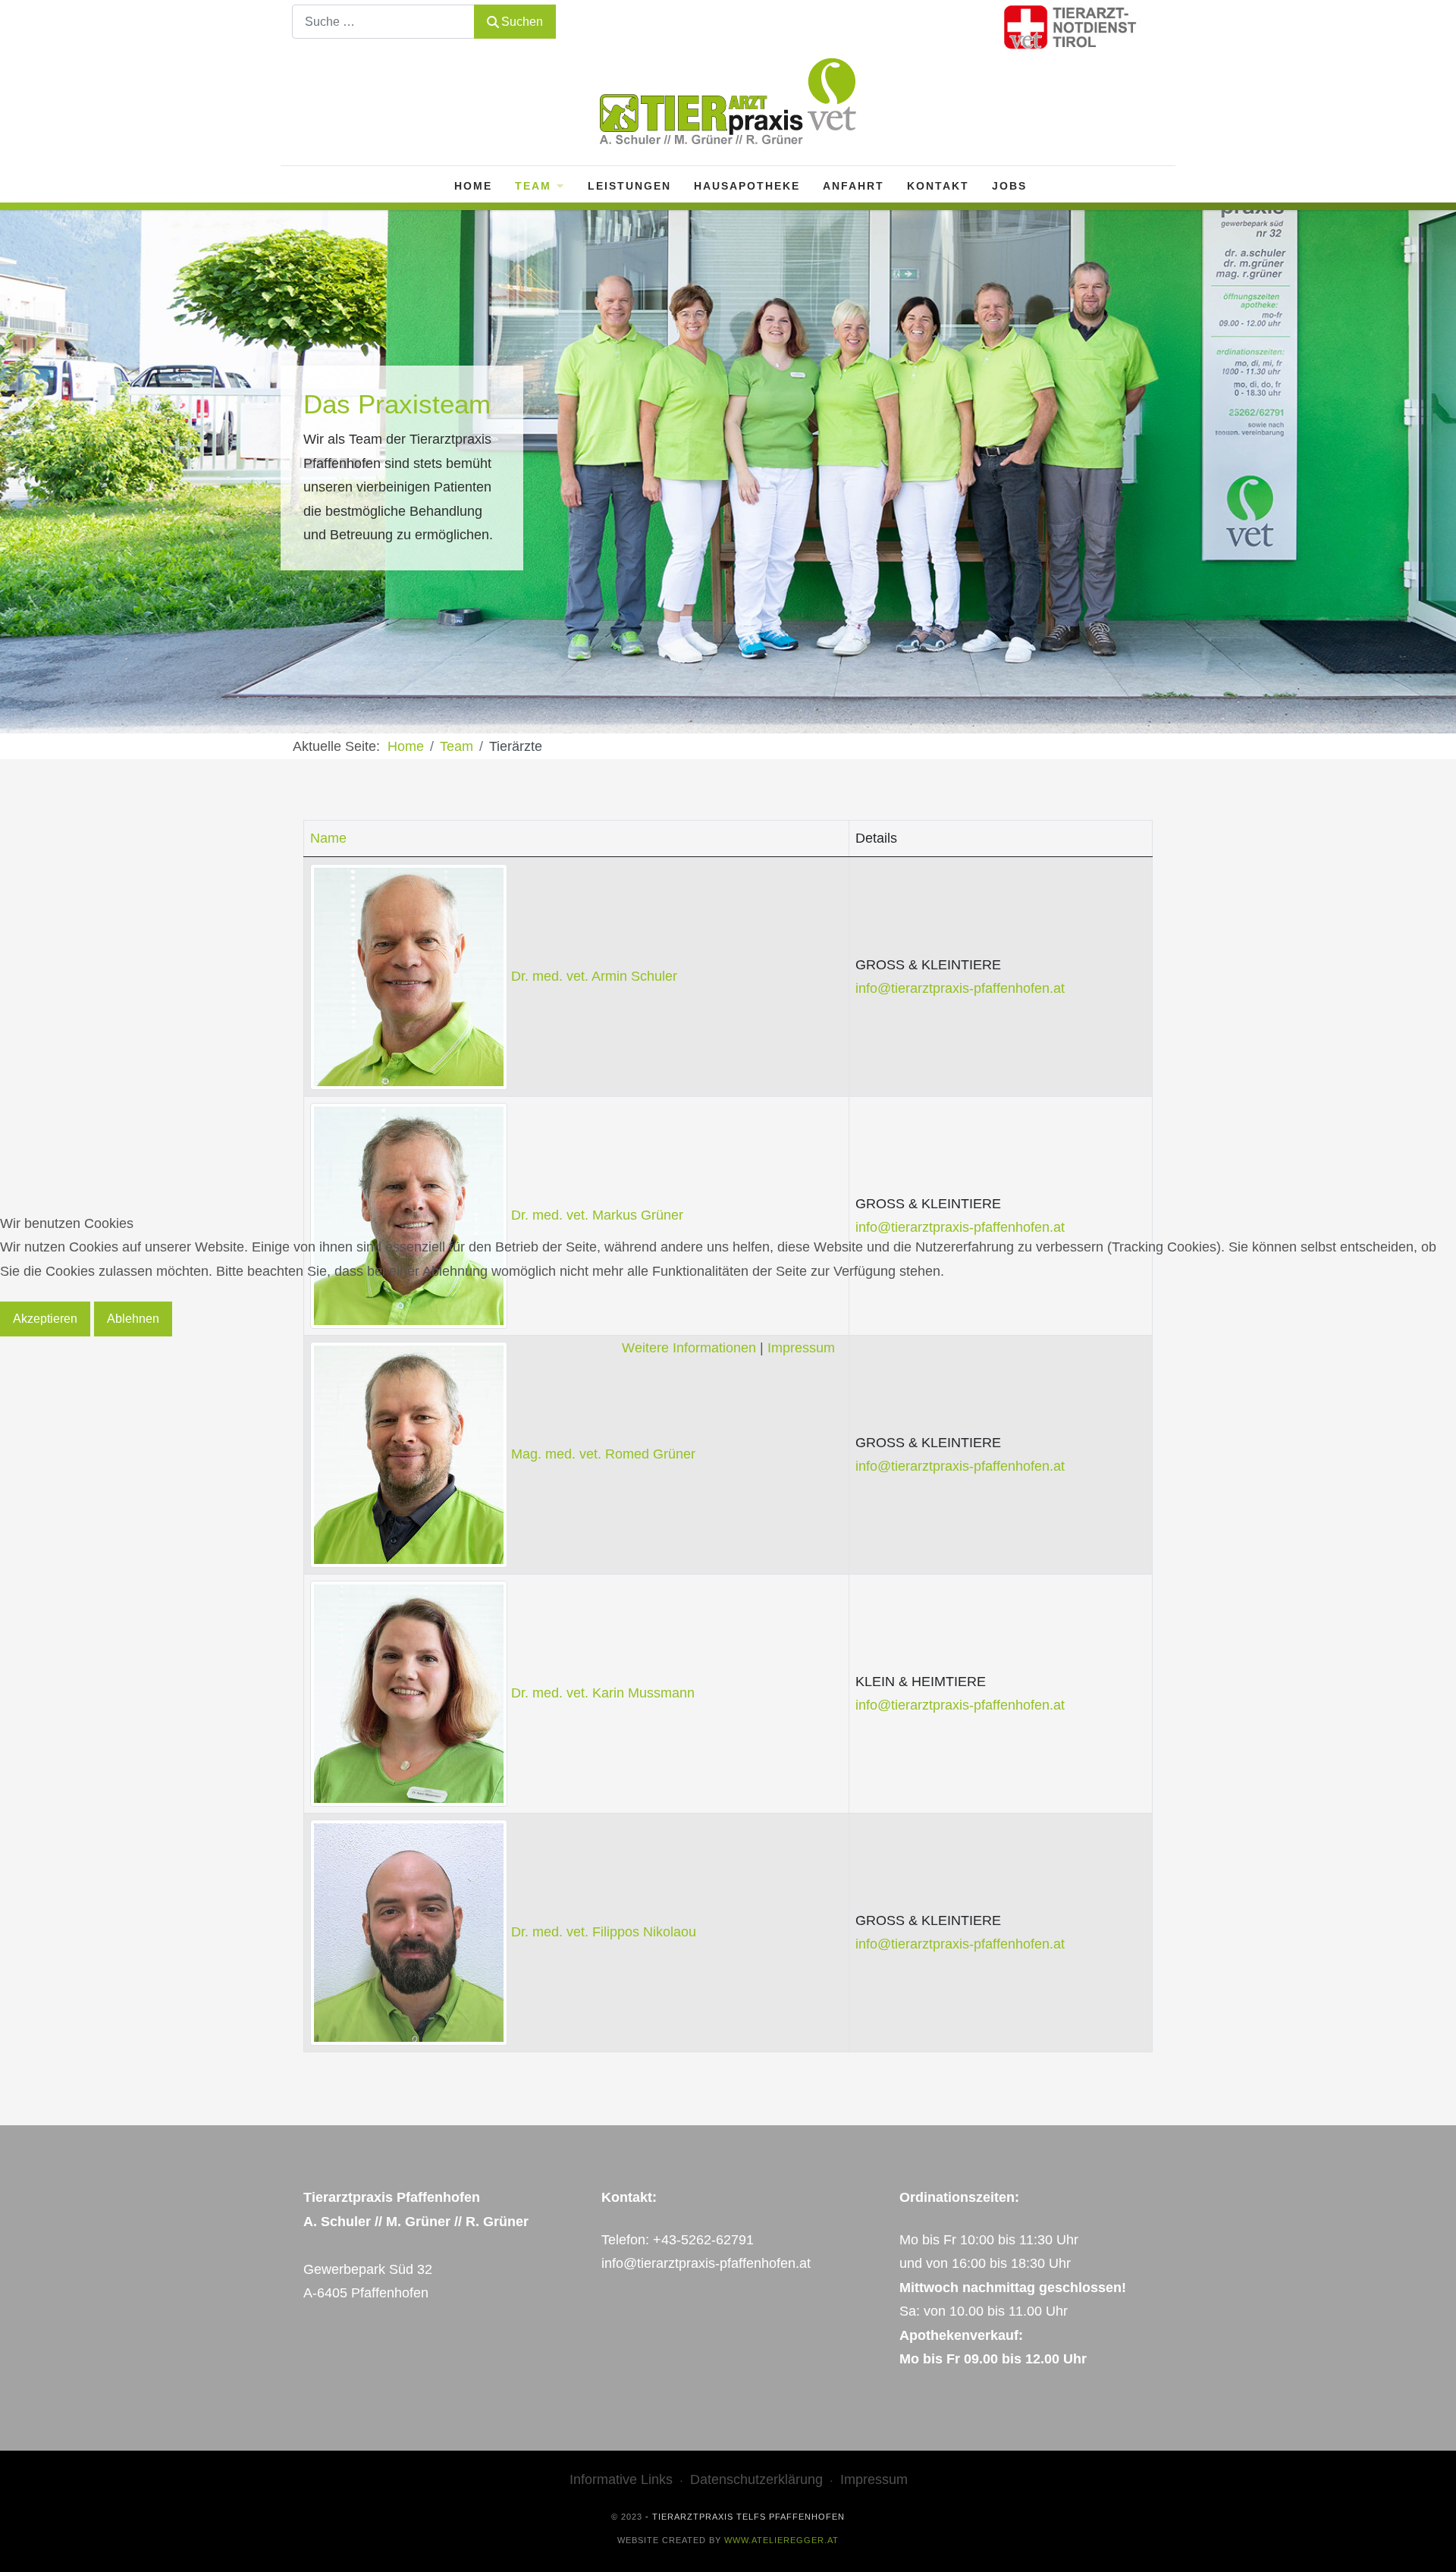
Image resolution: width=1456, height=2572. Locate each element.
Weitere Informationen (689, 1348)
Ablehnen (133, 1319)
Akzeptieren (45, 1319)
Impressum (801, 1348)
